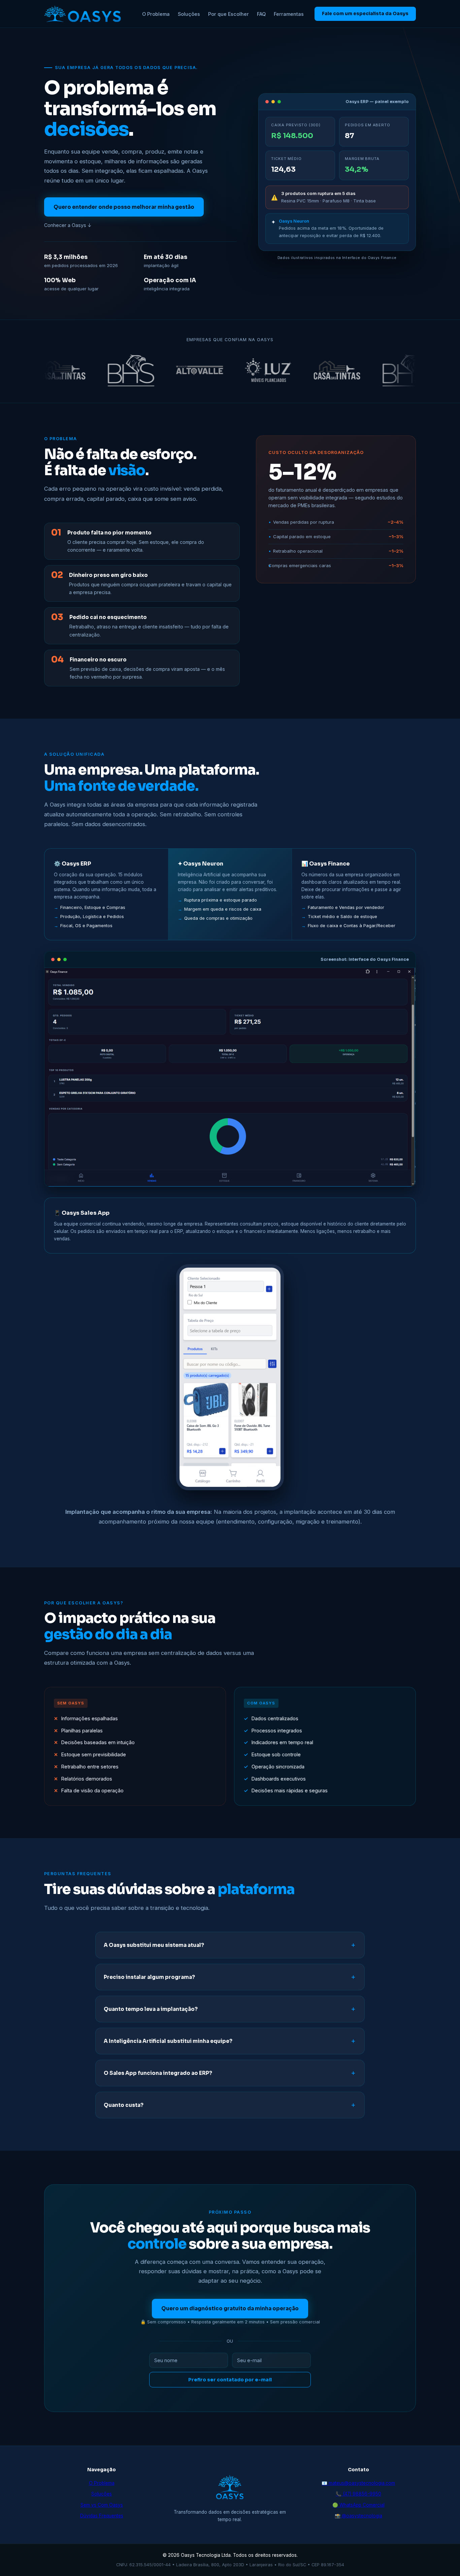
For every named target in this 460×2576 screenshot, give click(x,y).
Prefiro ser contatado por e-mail (230, 2380)
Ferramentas (289, 14)
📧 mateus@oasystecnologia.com (358, 2483)
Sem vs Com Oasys (102, 2505)
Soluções (189, 14)
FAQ (261, 14)
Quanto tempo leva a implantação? (151, 2009)
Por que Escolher (228, 14)
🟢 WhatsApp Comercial (358, 2505)
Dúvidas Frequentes (102, 2516)
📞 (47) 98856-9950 (358, 2494)
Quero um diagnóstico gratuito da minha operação (230, 2308)
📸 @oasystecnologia (358, 2516)
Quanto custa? (124, 2105)
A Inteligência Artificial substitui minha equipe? (168, 2041)
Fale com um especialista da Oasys (365, 14)
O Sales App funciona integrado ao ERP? (158, 2073)
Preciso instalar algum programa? (149, 1977)
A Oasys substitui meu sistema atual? (154, 1945)
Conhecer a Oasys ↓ (68, 225)
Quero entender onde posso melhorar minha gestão (124, 207)
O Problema (156, 14)
